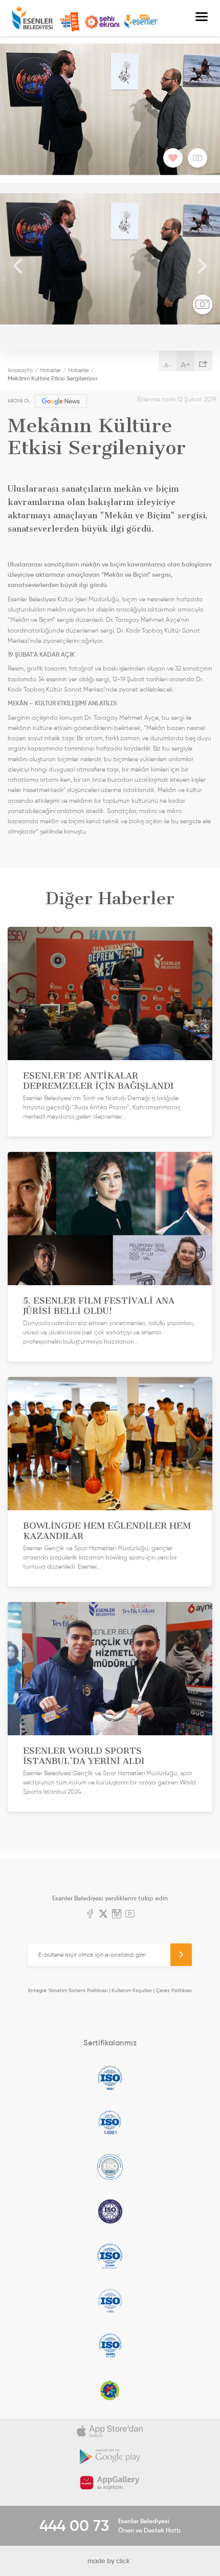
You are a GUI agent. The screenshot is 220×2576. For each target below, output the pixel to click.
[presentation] (18, 267)
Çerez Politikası (174, 1990)
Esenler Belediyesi (32, 18)
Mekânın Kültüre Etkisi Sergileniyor (53, 378)
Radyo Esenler (141, 22)
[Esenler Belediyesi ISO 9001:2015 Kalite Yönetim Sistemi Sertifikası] (110, 2078)
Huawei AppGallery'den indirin (110, 2483)
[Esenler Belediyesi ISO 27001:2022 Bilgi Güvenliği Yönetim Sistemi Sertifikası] (110, 2167)
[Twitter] (103, 1915)
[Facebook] (90, 1915)
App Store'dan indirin (110, 2431)
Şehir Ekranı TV (102, 22)
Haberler (50, 370)
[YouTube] (130, 1915)
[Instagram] (117, 1915)
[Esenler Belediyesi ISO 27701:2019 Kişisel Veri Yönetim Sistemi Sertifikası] (110, 2212)
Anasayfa (20, 370)
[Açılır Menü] (202, 18)
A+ (185, 364)
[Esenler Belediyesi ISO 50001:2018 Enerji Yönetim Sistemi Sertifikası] (110, 2345)
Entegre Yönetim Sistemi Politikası (68, 1990)
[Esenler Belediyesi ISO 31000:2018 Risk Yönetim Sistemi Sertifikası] (110, 2256)
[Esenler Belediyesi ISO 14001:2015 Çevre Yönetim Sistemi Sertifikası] (110, 2122)
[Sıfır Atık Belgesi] (110, 2390)
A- (168, 365)
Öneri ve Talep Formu (70, 22)
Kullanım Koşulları (132, 1990)
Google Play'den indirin (110, 2457)
